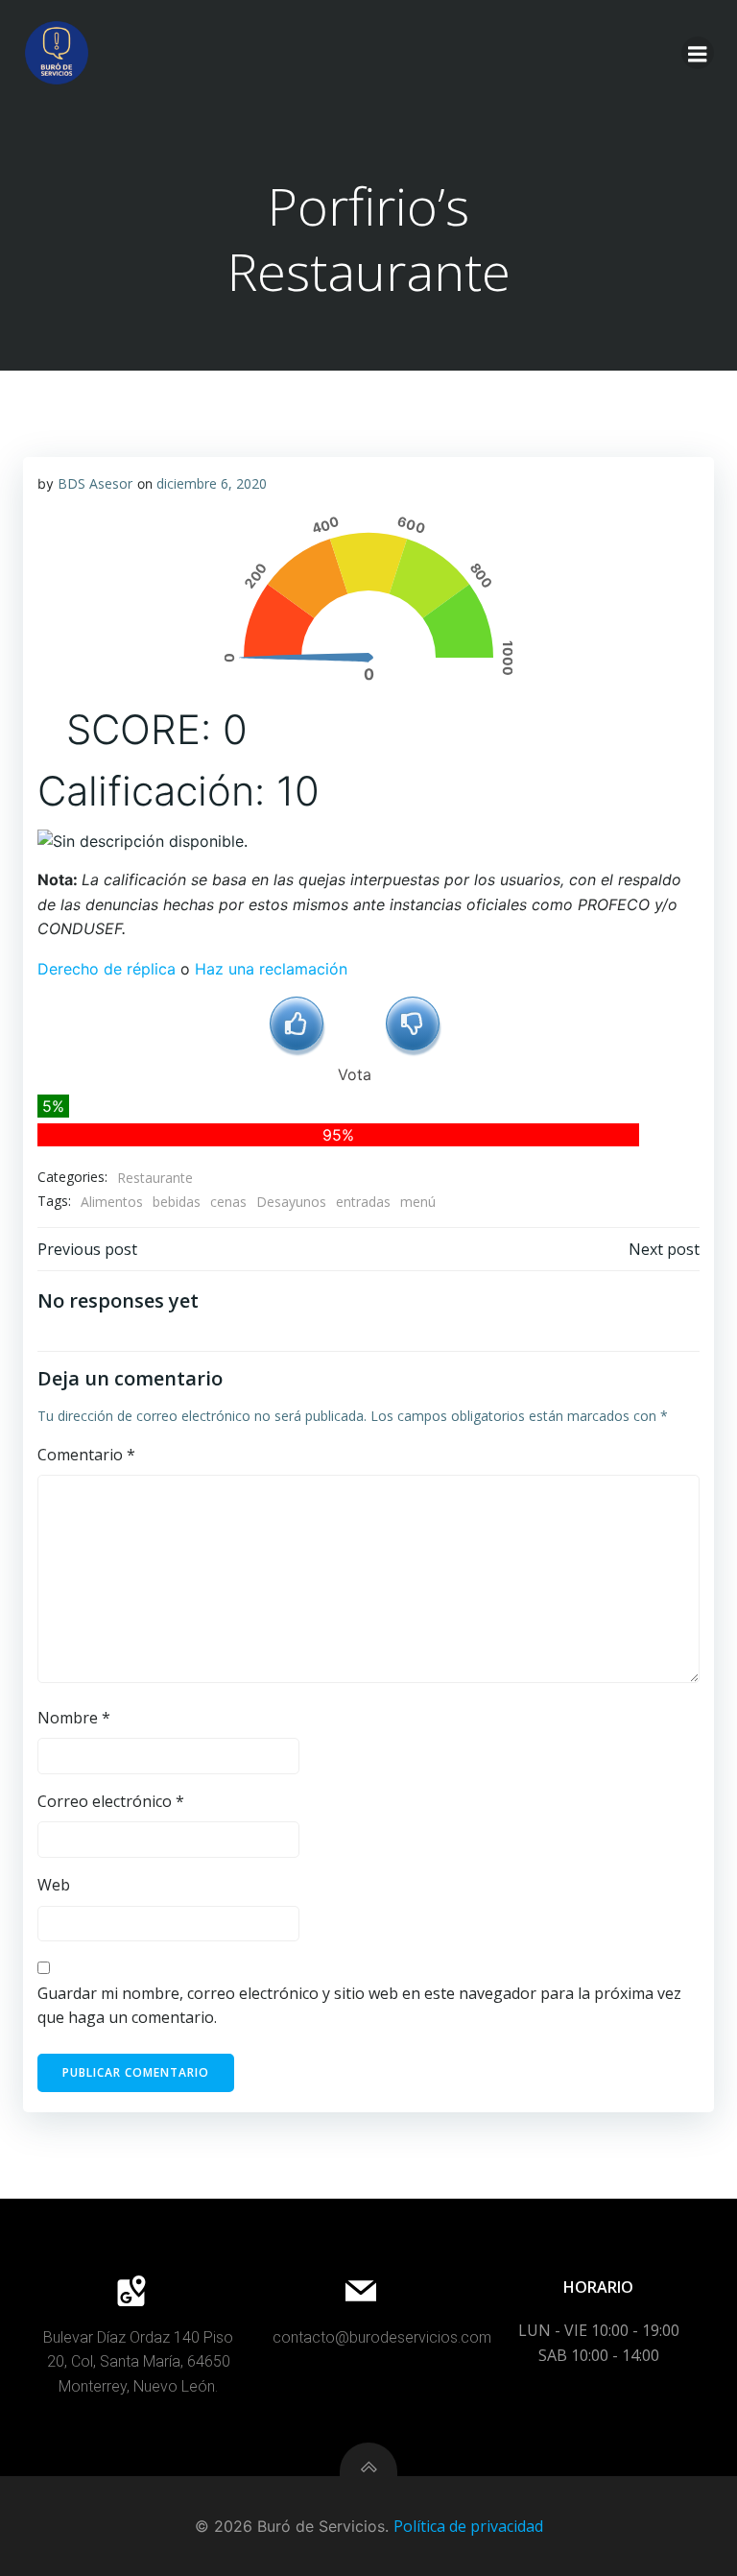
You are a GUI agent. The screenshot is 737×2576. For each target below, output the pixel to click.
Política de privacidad (468, 2526)
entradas (363, 1202)
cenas (228, 1202)
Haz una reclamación (271, 969)
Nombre (74, 1718)
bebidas (177, 1202)
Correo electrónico (111, 1801)
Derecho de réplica (107, 969)
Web (54, 1885)
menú (418, 1202)
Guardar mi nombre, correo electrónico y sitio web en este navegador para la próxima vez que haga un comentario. (359, 2006)
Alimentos (112, 1202)
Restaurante (155, 1178)
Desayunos (291, 1202)
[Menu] (698, 53)
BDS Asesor (95, 483)
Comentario (86, 1455)
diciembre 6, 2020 (212, 483)
